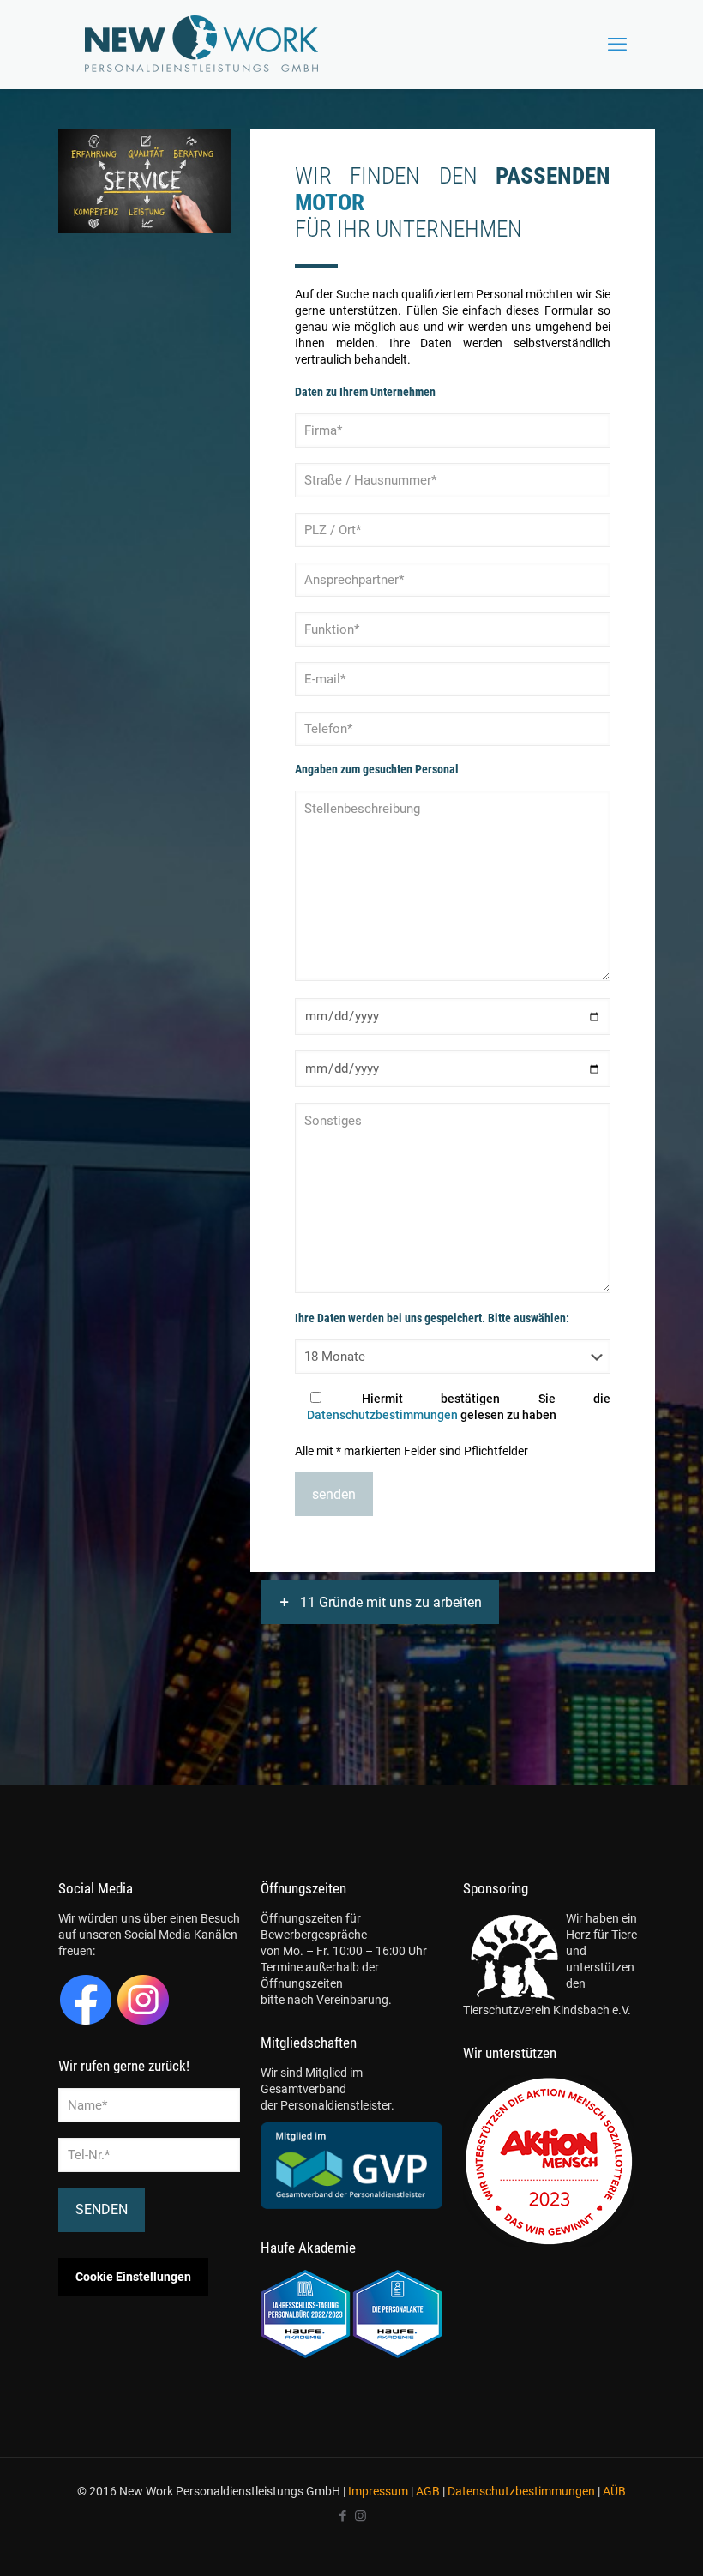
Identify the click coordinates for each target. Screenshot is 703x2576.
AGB (428, 2491)
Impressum (378, 2491)
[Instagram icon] (361, 2516)
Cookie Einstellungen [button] (133, 2277)
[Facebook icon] (342, 2516)
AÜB (614, 2491)
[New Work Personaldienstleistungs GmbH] (202, 44)
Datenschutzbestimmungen (382, 1415)
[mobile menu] (617, 45)
